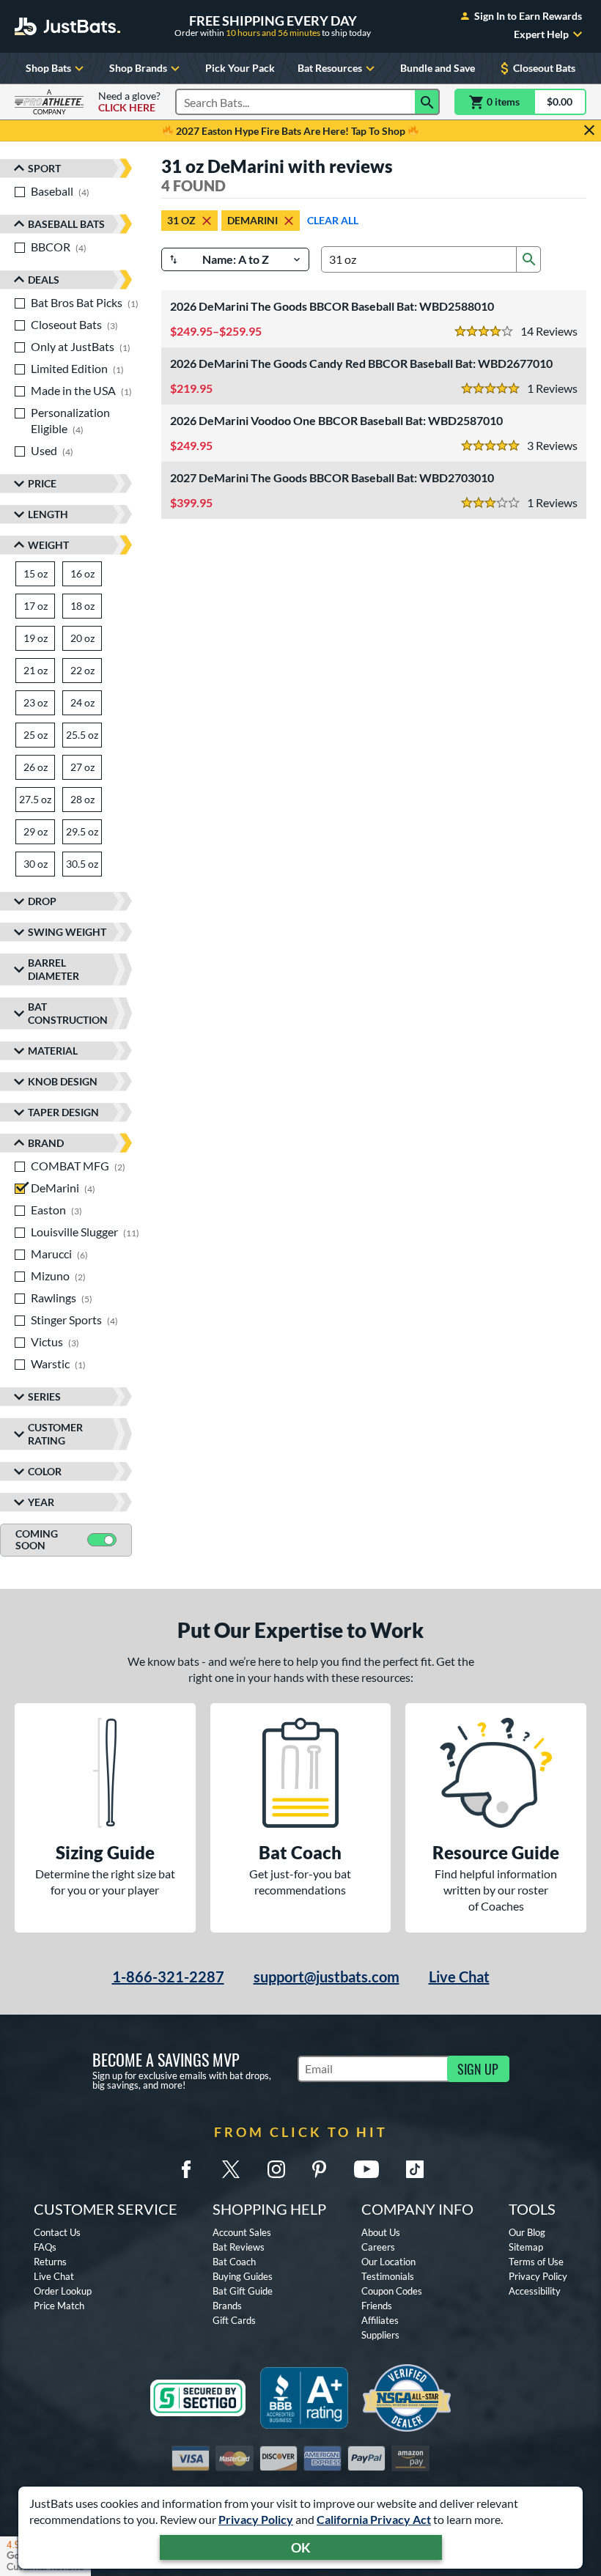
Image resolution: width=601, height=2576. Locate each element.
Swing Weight (67, 932)
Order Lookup (63, 2291)
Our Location (388, 2262)
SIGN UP (478, 2069)
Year (41, 1502)
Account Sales (242, 2232)
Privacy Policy (256, 2519)
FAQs (45, 2247)
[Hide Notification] (589, 130)
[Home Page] (67, 26)
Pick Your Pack (240, 68)
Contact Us (57, 2232)
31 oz (181, 220)
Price (42, 483)
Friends (377, 2306)
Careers (378, 2247)
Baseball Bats (66, 224)
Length (48, 514)
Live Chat (459, 1977)
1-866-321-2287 (168, 1977)
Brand (46, 1143)
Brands (227, 2306)
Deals (44, 280)
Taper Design (63, 1112)
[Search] (427, 102)
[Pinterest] (319, 2169)
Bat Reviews (239, 2247)
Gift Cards (234, 2320)
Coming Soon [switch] (37, 1540)
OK (301, 2547)
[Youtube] (366, 2169)
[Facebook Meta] (186, 2169)
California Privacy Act (374, 2519)
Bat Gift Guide (243, 2291)
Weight (48, 545)
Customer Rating (55, 1434)
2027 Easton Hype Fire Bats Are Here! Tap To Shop (291, 131)
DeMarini (252, 220)
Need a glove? (129, 102)
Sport (44, 168)
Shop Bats (48, 68)
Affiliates (380, 2320)
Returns (50, 2262)
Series (44, 1396)
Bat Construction (68, 1013)
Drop (42, 901)
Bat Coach (234, 2262)
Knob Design (63, 1081)
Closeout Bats (544, 68)
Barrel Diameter (54, 969)
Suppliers (380, 2335)
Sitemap (526, 2247)
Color (45, 1471)
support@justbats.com (327, 1977)
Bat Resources (330, 68)
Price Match (59, 2306)
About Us (381, 2232)
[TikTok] (415, 2169)
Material (53, 1051)
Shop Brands (138, 68)
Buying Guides (243, 2276)
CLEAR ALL (333, 220)
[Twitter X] (231, 2169)
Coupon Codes (392, 2291)
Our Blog (527, 2232)
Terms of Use (536, 2262)
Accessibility (535, 2291)
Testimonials (388, 2276)
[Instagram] (276, 2169)
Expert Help (541, 34)
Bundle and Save (438, 68)
